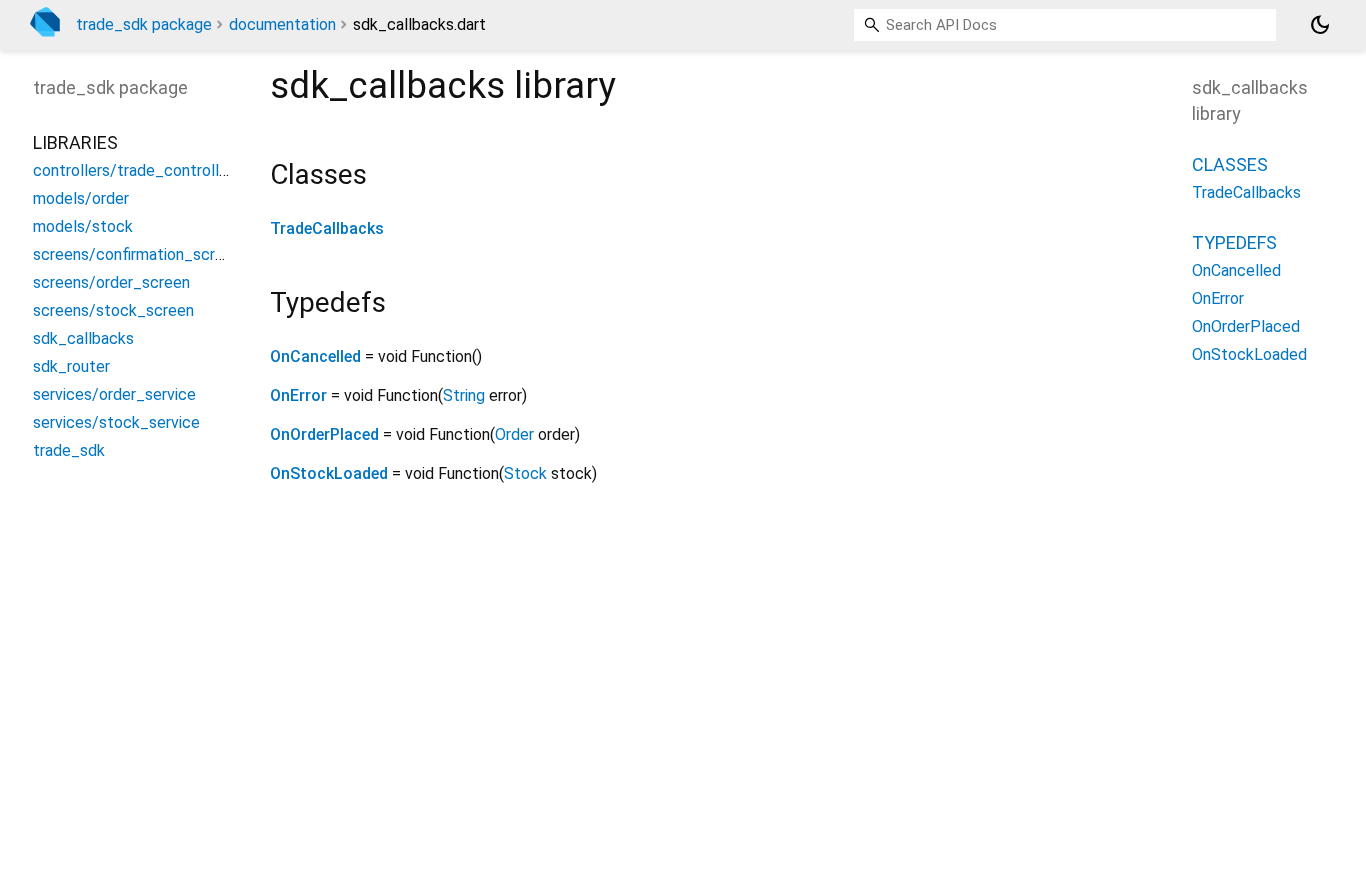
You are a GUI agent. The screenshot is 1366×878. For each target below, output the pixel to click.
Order (514, 434)
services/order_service (114, 394)
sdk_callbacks (83, 338)
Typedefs (1234, 242)
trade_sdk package (144, 24)
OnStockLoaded (329, 473)
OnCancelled (315, 356)
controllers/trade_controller (133, 170)
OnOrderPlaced (324, 434)
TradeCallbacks (327, 228)
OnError (298, 395)
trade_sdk (69, 450)
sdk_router (71, 366)
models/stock (83, 226)
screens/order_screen (111, 282)
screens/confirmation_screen (137, 254)
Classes (1230, 164)
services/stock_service (116, 422)
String (464, 395)
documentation (282, 24)
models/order (81, 198)
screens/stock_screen (113, 310)
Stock (525, 473)
